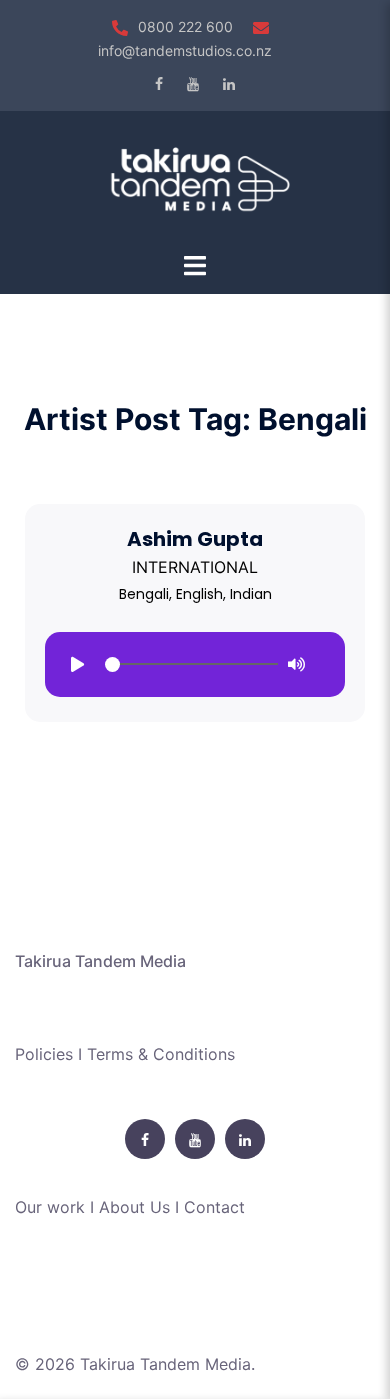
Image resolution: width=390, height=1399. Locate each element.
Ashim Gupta (195, 539)
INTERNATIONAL (195, 567)
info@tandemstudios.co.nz (185, 50)
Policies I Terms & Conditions (125, 1054)
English (199, 594)
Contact (214, 1207)
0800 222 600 (185, 26)
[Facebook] (159, 84)
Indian (251, 594)
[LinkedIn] (229, 84)
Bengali (144, 594)
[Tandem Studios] (195, 179)
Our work (50, 1207)
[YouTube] (193, 84)
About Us (134, 1207)
